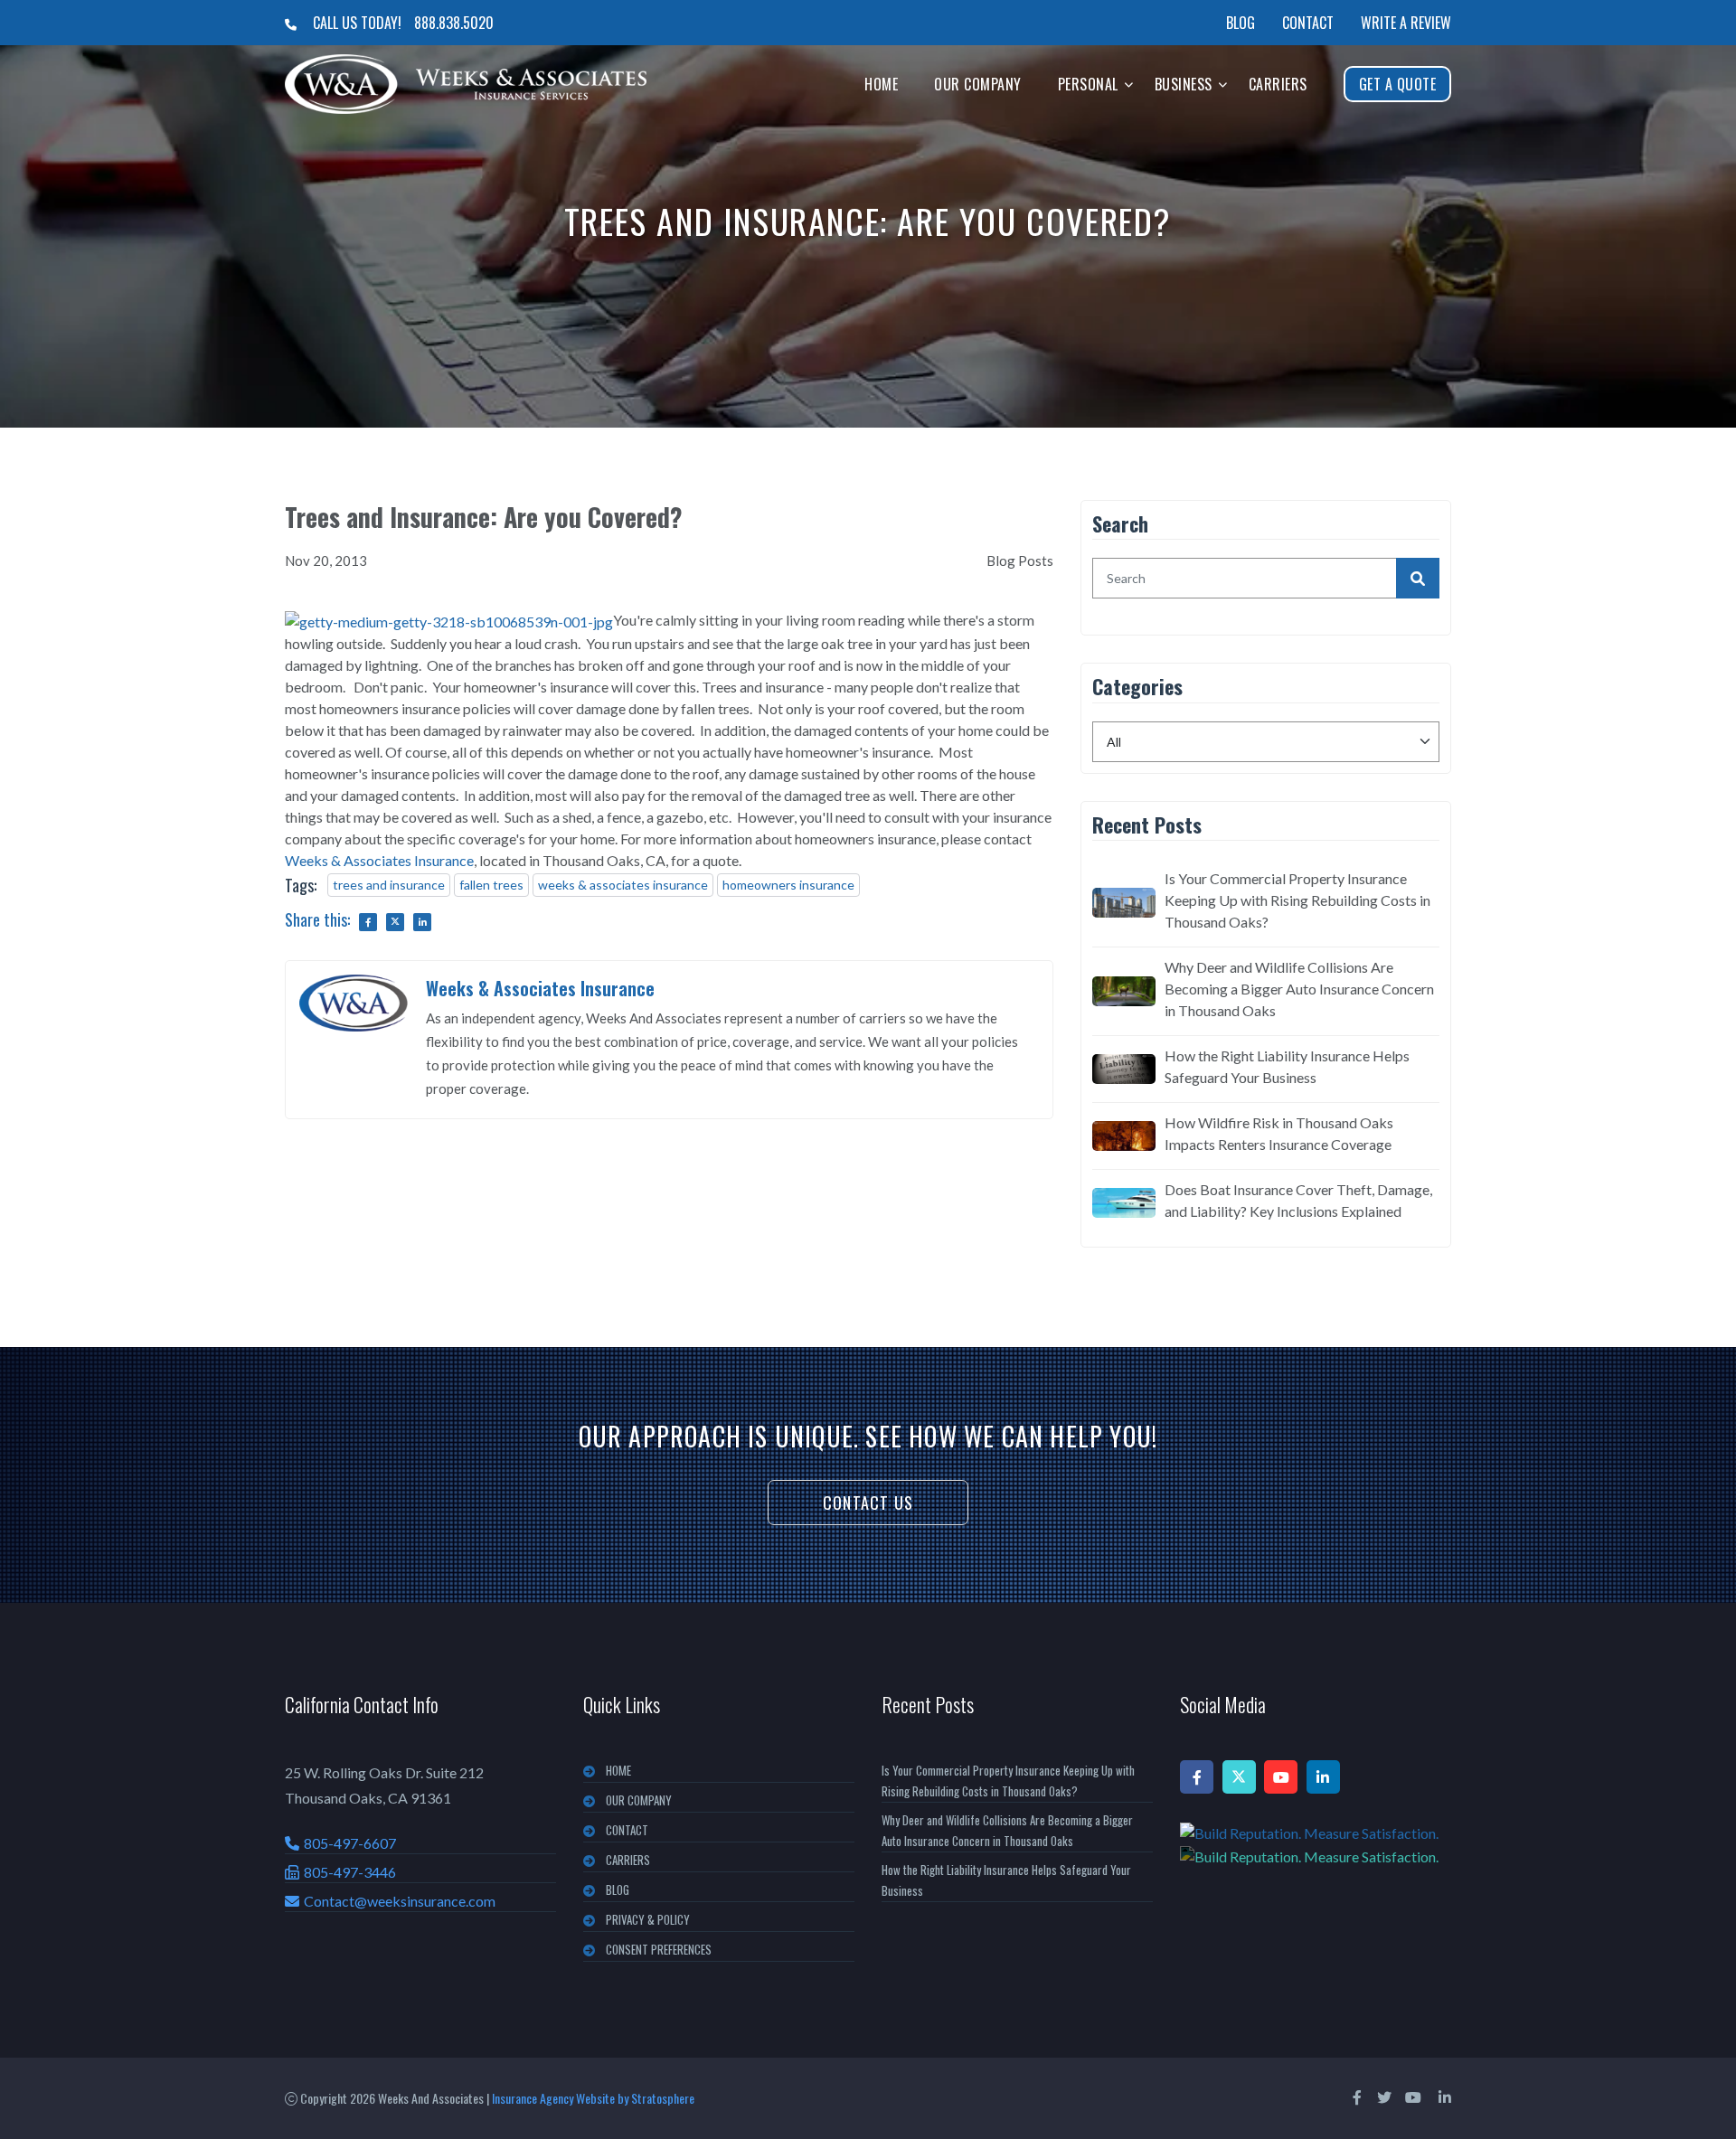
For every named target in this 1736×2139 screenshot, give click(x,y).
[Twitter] (1239, 1777)
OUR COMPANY (639, 1800)
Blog (1241, 23)
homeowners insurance (788, 885)
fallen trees (491, 885)
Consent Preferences (659, 1949)
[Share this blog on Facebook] (368, 922)
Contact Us (868, 1503)
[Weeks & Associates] (466, 84)
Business (1184, 84)
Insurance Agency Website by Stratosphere (593, 2098)
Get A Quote (1398, 84)
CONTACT (627, 1830)
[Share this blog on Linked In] (422, 922)
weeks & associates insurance (623, 885)
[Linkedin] (1323, 1777)
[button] (1129, 84)
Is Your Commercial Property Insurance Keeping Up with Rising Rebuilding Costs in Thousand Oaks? (1297, 900)
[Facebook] (1197, 1777)
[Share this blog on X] (395, 922)
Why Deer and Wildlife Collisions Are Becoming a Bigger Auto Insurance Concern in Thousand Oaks (1299, 989)
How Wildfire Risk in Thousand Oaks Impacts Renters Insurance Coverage (1279, 1133)
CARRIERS (628, 1860)
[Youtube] (1281, 1777)
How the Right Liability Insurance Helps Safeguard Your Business (1287, 1066)
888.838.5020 (454, 23)
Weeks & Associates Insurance (379, 860)
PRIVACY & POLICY (648, 1919)
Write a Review (1406, 23)
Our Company (978, 84)
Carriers (1278, 84)
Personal (1088, 84)
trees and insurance (389, 885)
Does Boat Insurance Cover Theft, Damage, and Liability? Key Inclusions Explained (1298, 1200)
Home (881, 84)
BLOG (618, 1889)
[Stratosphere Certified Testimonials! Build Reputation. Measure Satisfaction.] (1316, 1844)
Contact (1308, 23)
